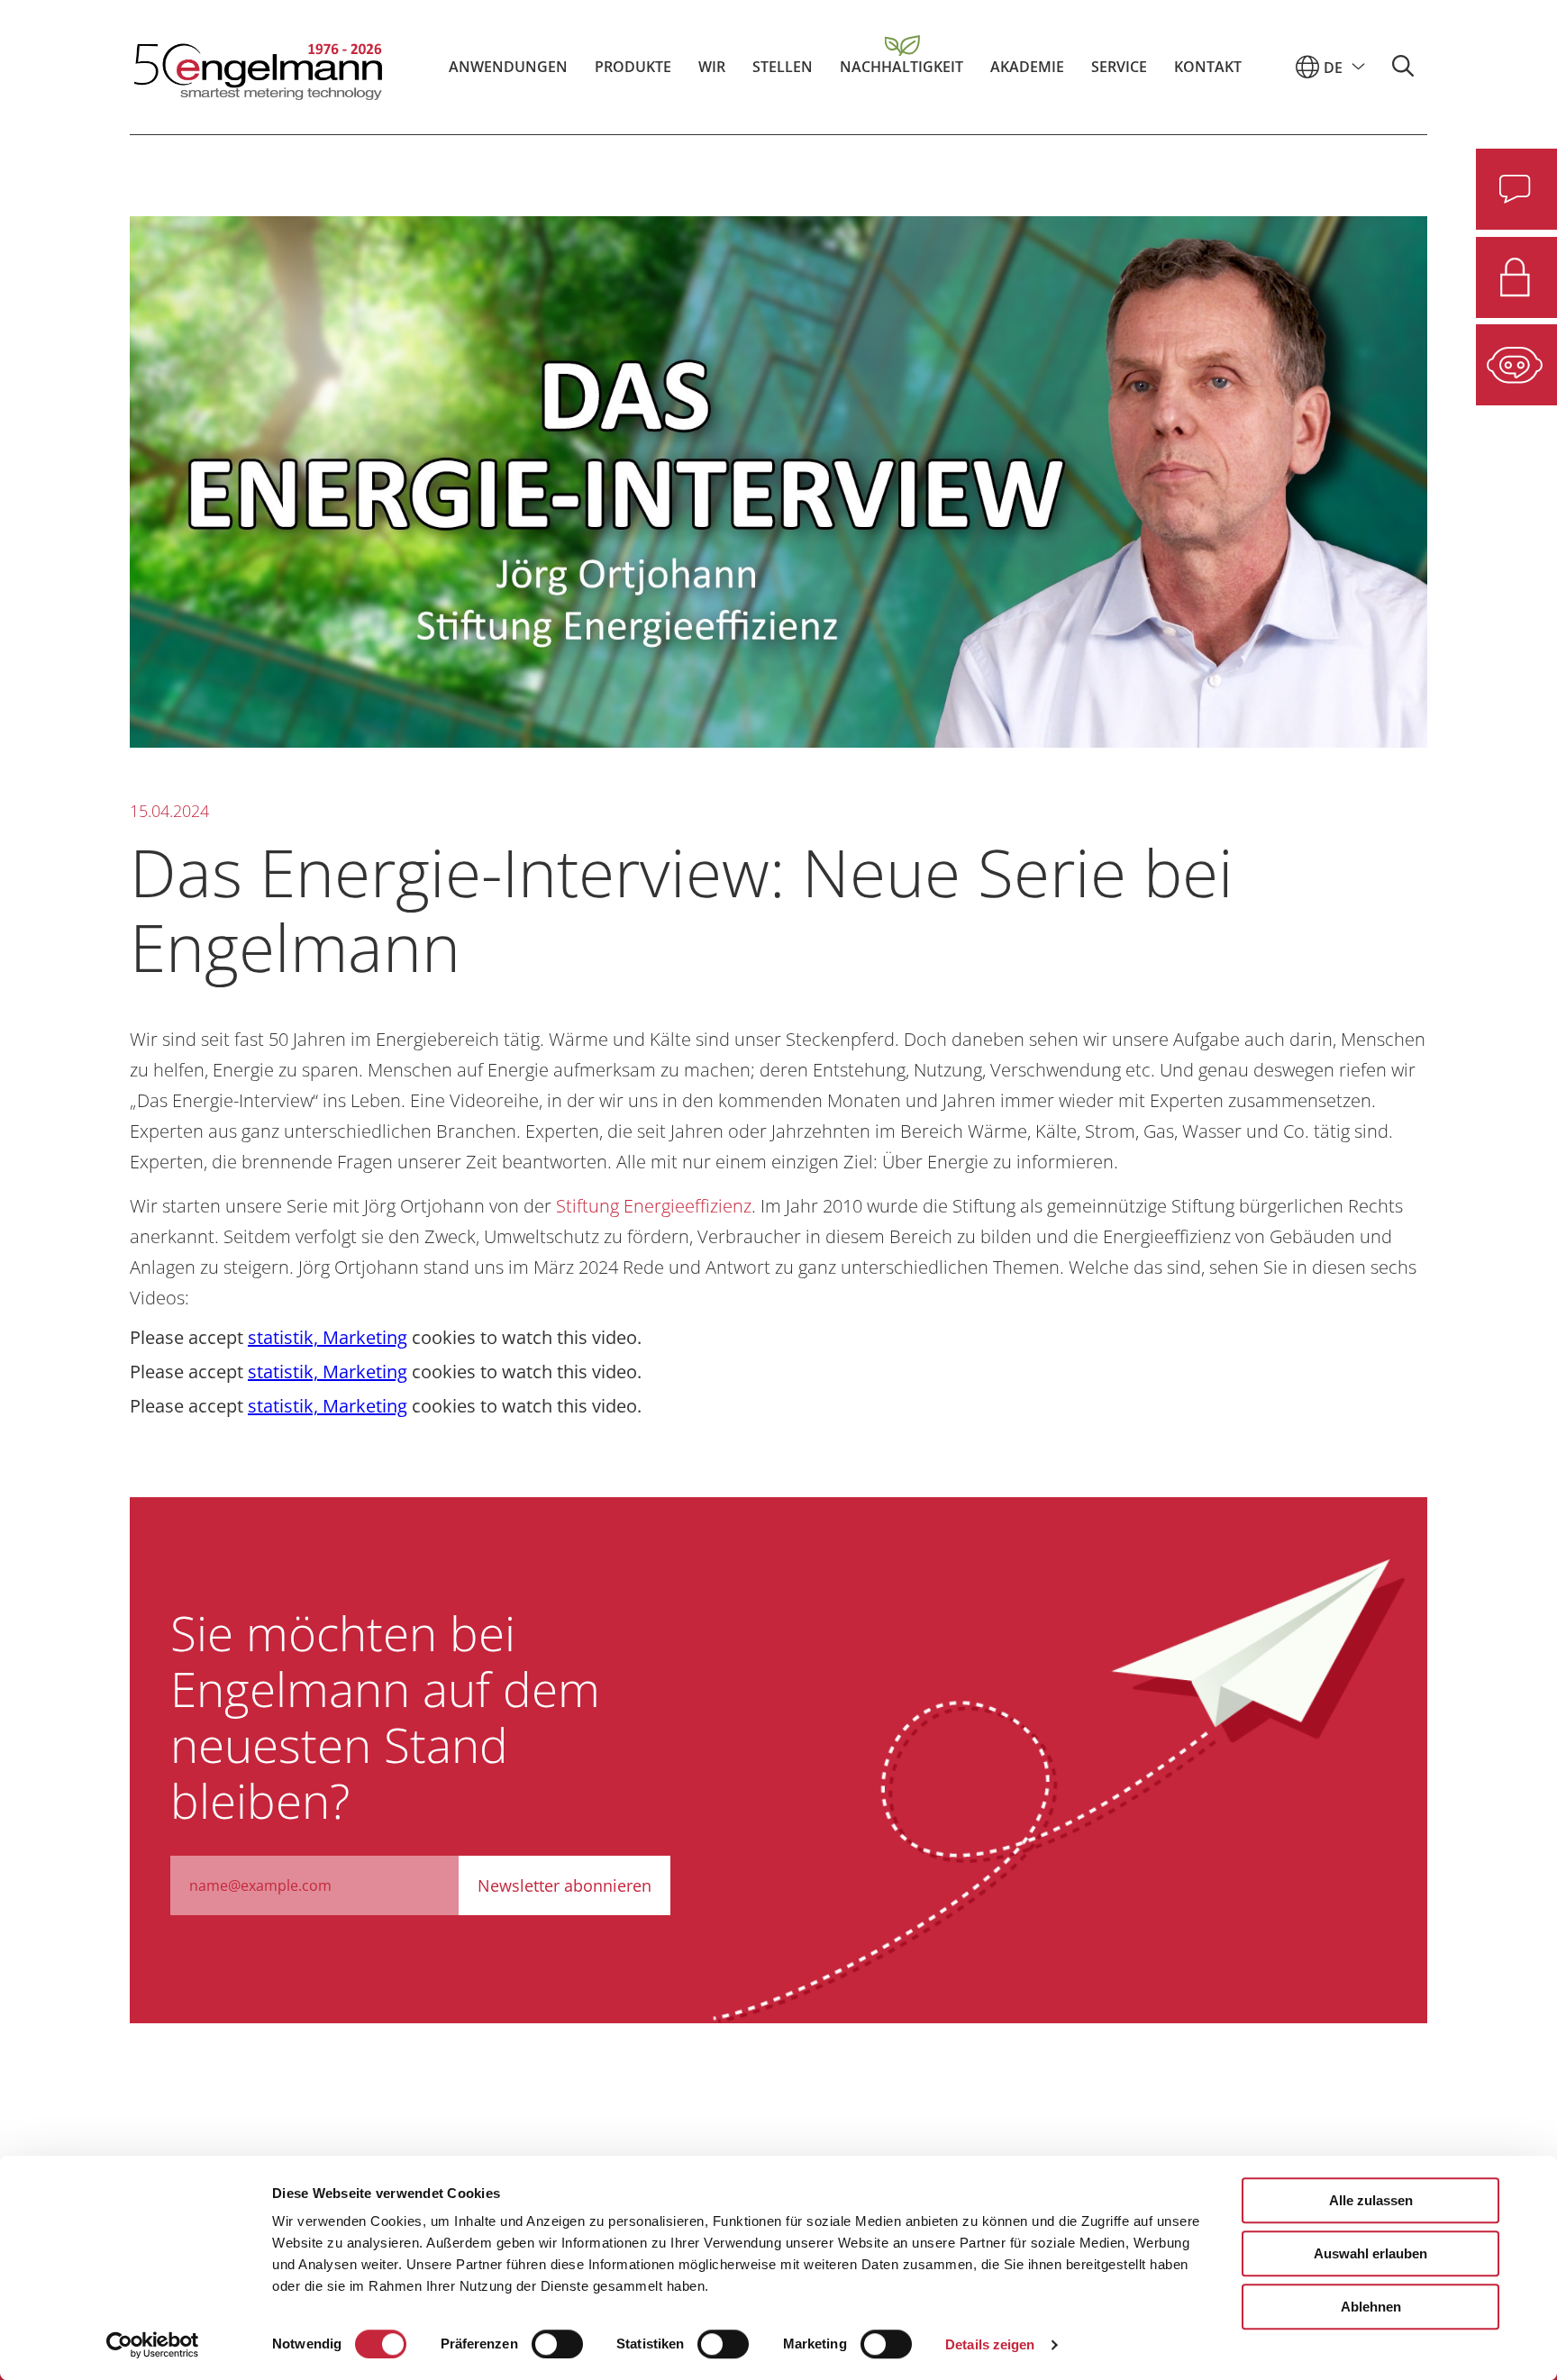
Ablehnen (1371, 2307)
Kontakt (1208, 67)
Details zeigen (990, 2344)
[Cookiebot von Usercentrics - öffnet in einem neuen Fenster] (153, 2345)
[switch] (557, 2344)
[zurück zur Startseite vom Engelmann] (256, 67)
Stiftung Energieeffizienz (654, 1206)
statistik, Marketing (328, 1337)
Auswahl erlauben (1370, 2253)
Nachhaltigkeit (901, 67)
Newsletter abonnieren (565, 1885)
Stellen (783, 67)
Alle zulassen (1371, 2200)
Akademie (1027, 67)
